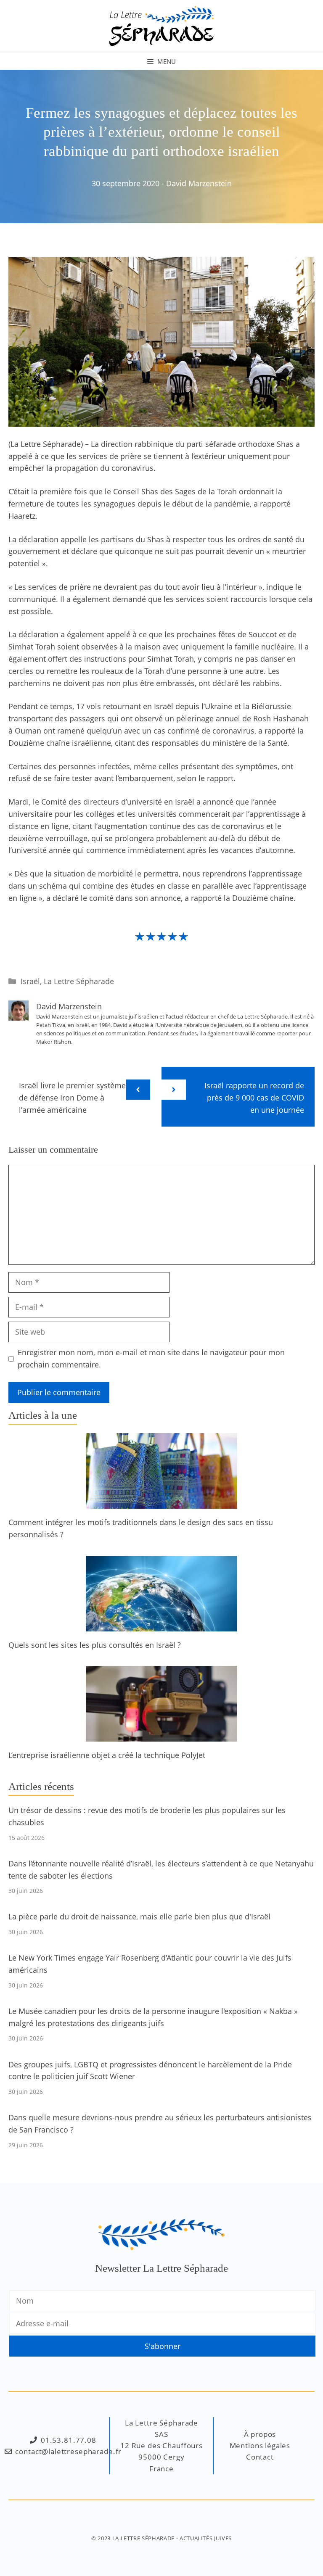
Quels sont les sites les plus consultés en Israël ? (95, 1645)
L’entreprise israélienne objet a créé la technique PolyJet (107, 1755)
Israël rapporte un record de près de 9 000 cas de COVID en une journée (254, 1098)
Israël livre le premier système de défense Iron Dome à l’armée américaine (72, 1098)
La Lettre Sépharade (79, 981)
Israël (30, 981)
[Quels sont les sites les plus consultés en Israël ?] (161, 1625)
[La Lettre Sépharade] (161, 25)
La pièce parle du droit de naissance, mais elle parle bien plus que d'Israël (139, 1916)
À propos (260, 2434)
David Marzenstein (199, 183)
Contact (260, 2457)
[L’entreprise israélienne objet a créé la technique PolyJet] (161, 1736)
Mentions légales (260, 2445)
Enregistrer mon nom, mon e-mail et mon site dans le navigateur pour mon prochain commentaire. (151, 1358)
